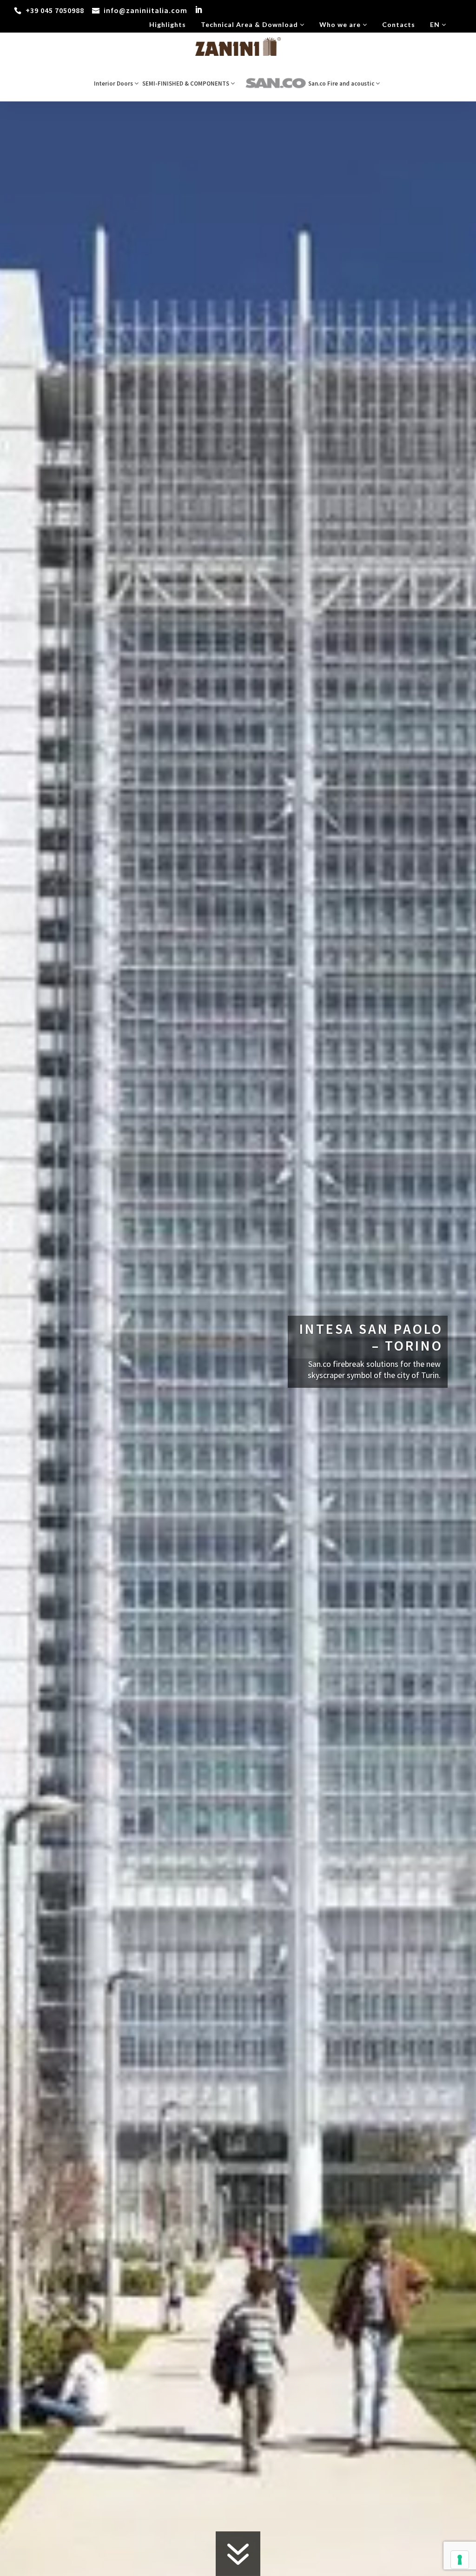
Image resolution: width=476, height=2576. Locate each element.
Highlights (168, 24)
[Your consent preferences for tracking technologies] (460, 2560)
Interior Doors (114, 84)
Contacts (399, 24)
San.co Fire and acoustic (342, 84)
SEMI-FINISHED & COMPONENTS (186, 84)
